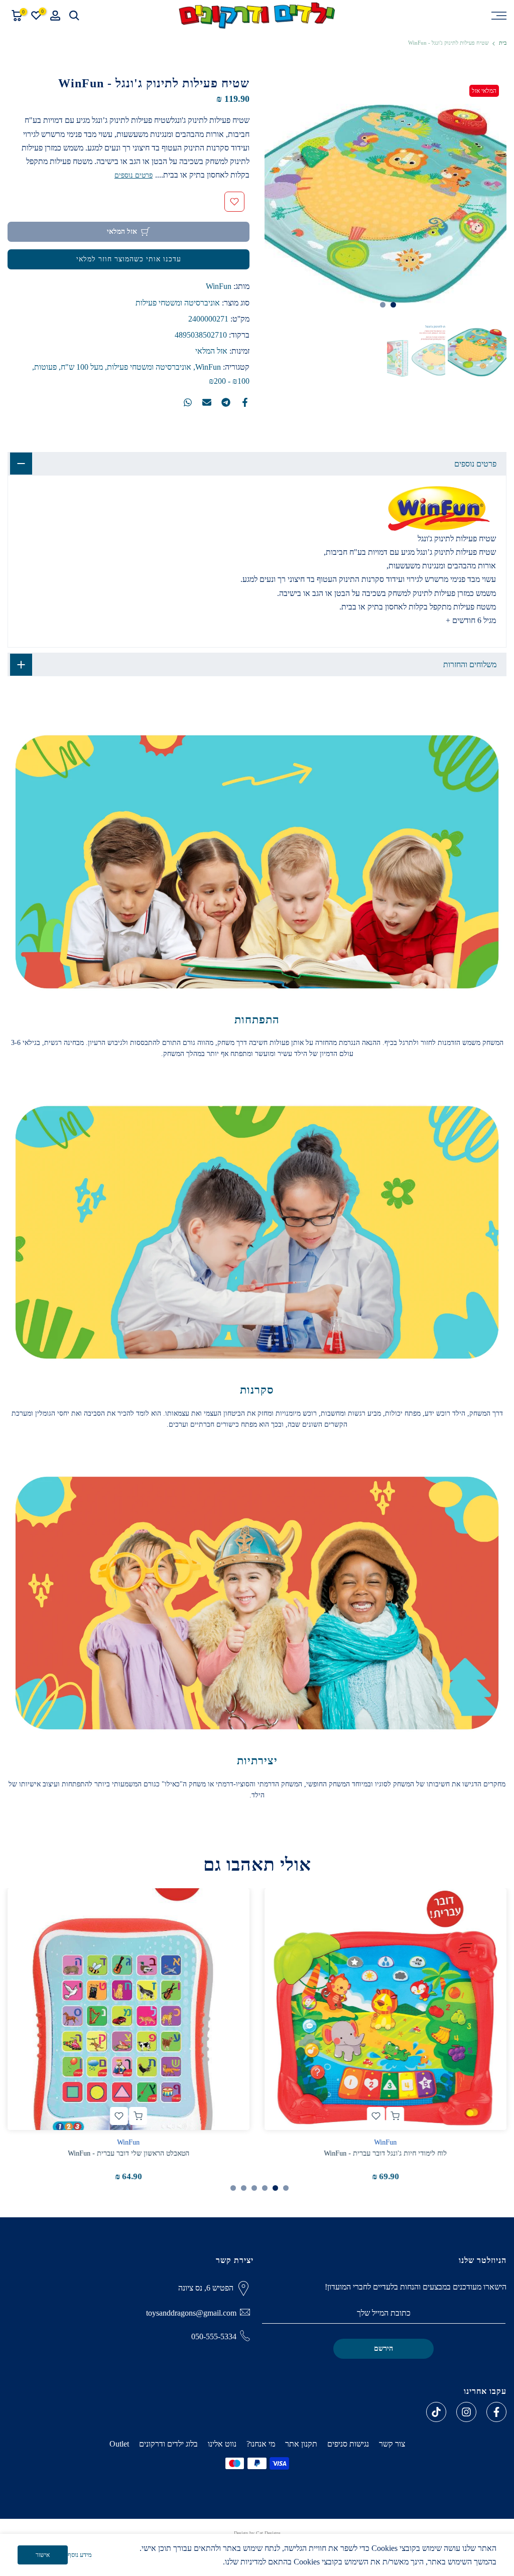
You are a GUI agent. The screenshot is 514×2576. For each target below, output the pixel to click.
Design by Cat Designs (257, 2533)
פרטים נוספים (134, 175)
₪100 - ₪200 (229, 381)
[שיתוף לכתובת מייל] (207, 402)
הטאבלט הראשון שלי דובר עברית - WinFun (128, 2153)
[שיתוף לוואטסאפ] (188, 402)
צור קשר (392, 2444)
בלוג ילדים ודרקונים (168, 2444)
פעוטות (45, 367)
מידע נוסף (80, 2555)
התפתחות (257, 1020)
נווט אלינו (222, 2444)
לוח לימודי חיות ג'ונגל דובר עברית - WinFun (386, 2153)
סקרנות (257, 1390)
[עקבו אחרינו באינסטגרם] (466, 2412)
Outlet (119, 2444)
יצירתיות (257, 1761)
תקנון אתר (301, 2444)
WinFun (219, 286)
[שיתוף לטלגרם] (226, 402)
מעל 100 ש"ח (82, 367)
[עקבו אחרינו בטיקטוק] (436, 2412)
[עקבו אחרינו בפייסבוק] (496, 2412)
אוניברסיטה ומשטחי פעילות (178, 303)
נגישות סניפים (348, 2444)
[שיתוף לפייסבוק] (245, 402)
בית (503, 43)
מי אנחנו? (261, 2444)
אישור (43, 2555)
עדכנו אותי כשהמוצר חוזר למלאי (129, 259)
